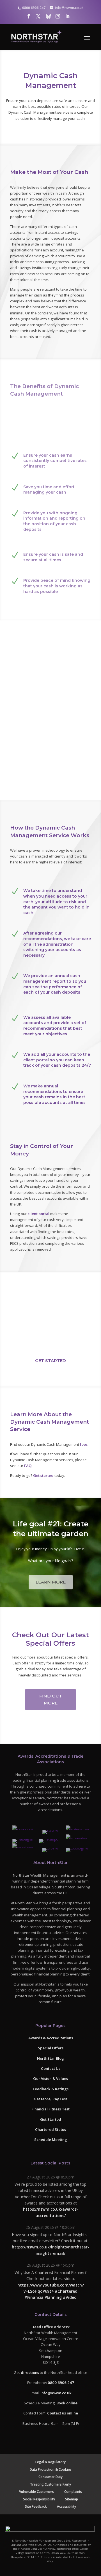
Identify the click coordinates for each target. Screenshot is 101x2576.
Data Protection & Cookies (51, 2469)
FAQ (28, 1466)
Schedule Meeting (51, 2140)
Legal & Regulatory (50, 2462)
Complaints (73, 2491)
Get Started (50, 1361)
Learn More (51, 1582)
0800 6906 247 (61, 2383)
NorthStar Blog (50, 2058)
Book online (67, 2403)
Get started (43, 1475)
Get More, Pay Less (50, 2099)
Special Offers (51, 2048)
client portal (38, 1214)
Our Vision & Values (50, 2078)
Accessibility (66, 2506)
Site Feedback (36, 2506)
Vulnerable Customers (36, 2491)
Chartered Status (50, 2129)
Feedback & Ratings (51, 2089)
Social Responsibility (39, 2499)
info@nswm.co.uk (56, 2393)
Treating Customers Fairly (50, 2484)
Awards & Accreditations (51, 2038)
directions (30, 2372)
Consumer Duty (50, 2477)
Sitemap (72, 2499)
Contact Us (51, 2068)
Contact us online (63, 2413)
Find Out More (51, 1700)
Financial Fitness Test (50, 2109)
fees (84, 1444)
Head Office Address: (50, 2327)
